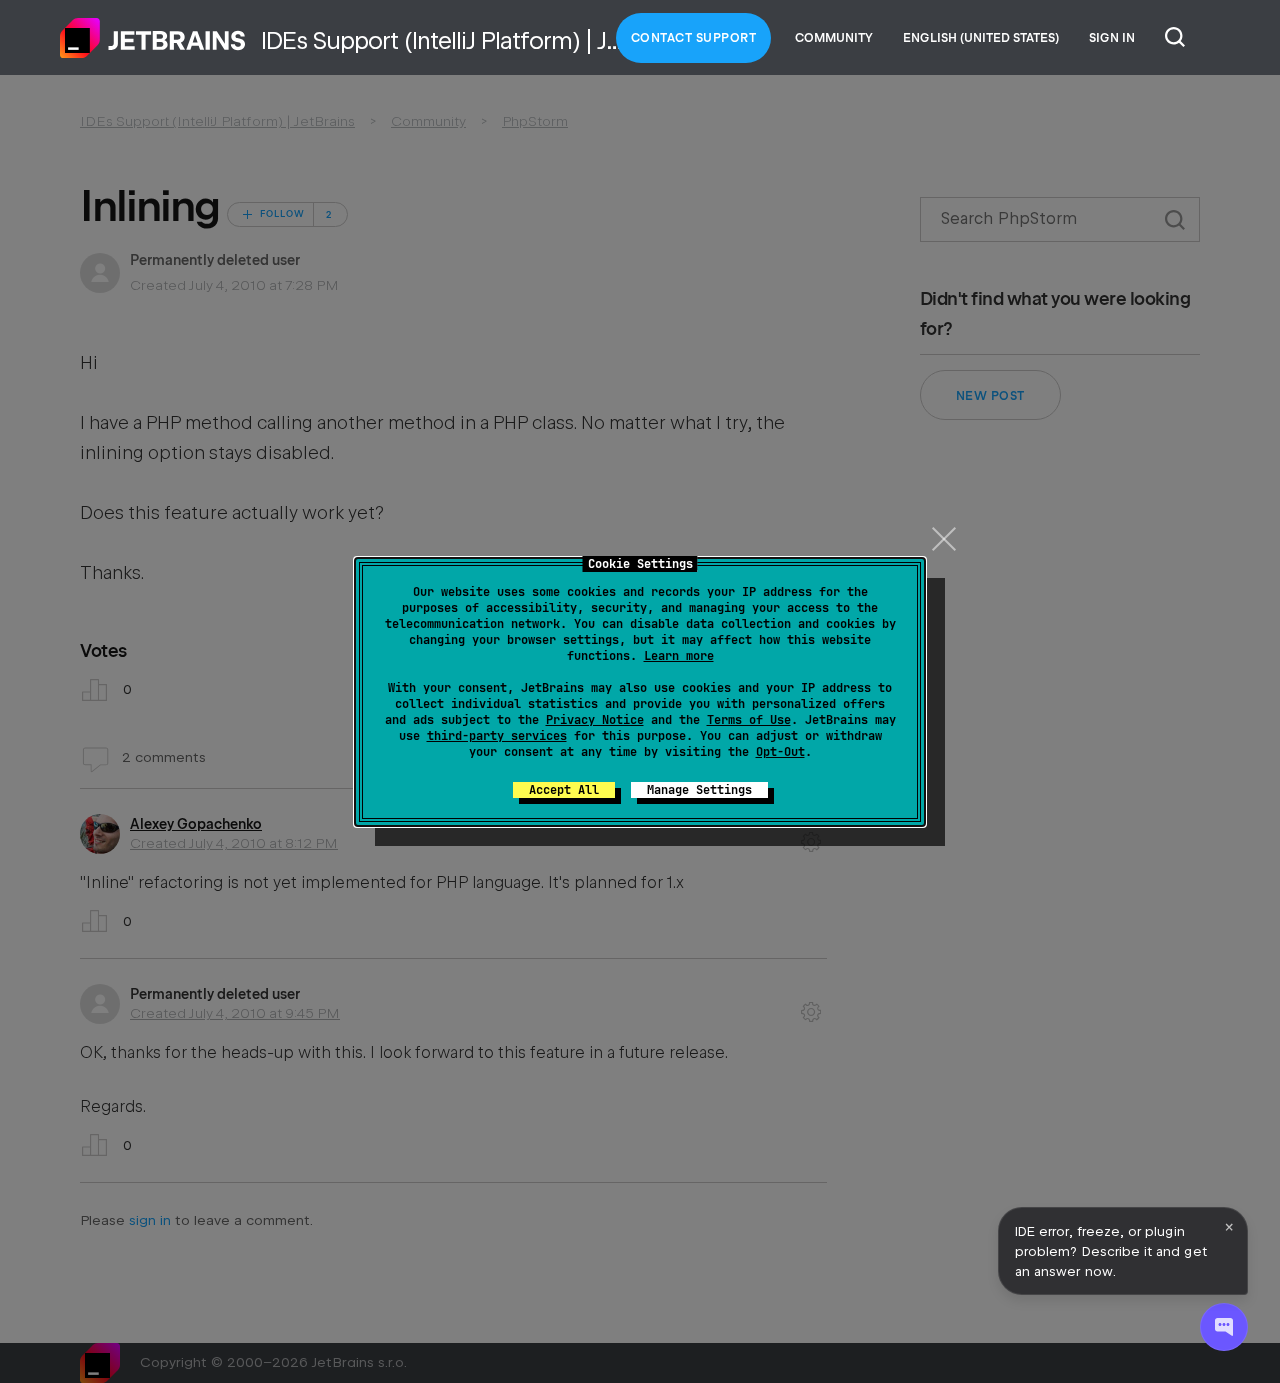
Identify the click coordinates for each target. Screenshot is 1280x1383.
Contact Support (694, 38)
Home (153, 38)
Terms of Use (749, 720)
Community (834, 38)
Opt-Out (780, 752)
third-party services (497, 736)
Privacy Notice (595, 720)
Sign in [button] (1112, 38)
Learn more (679, 656)
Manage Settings (699, 790)
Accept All (564, 790)
